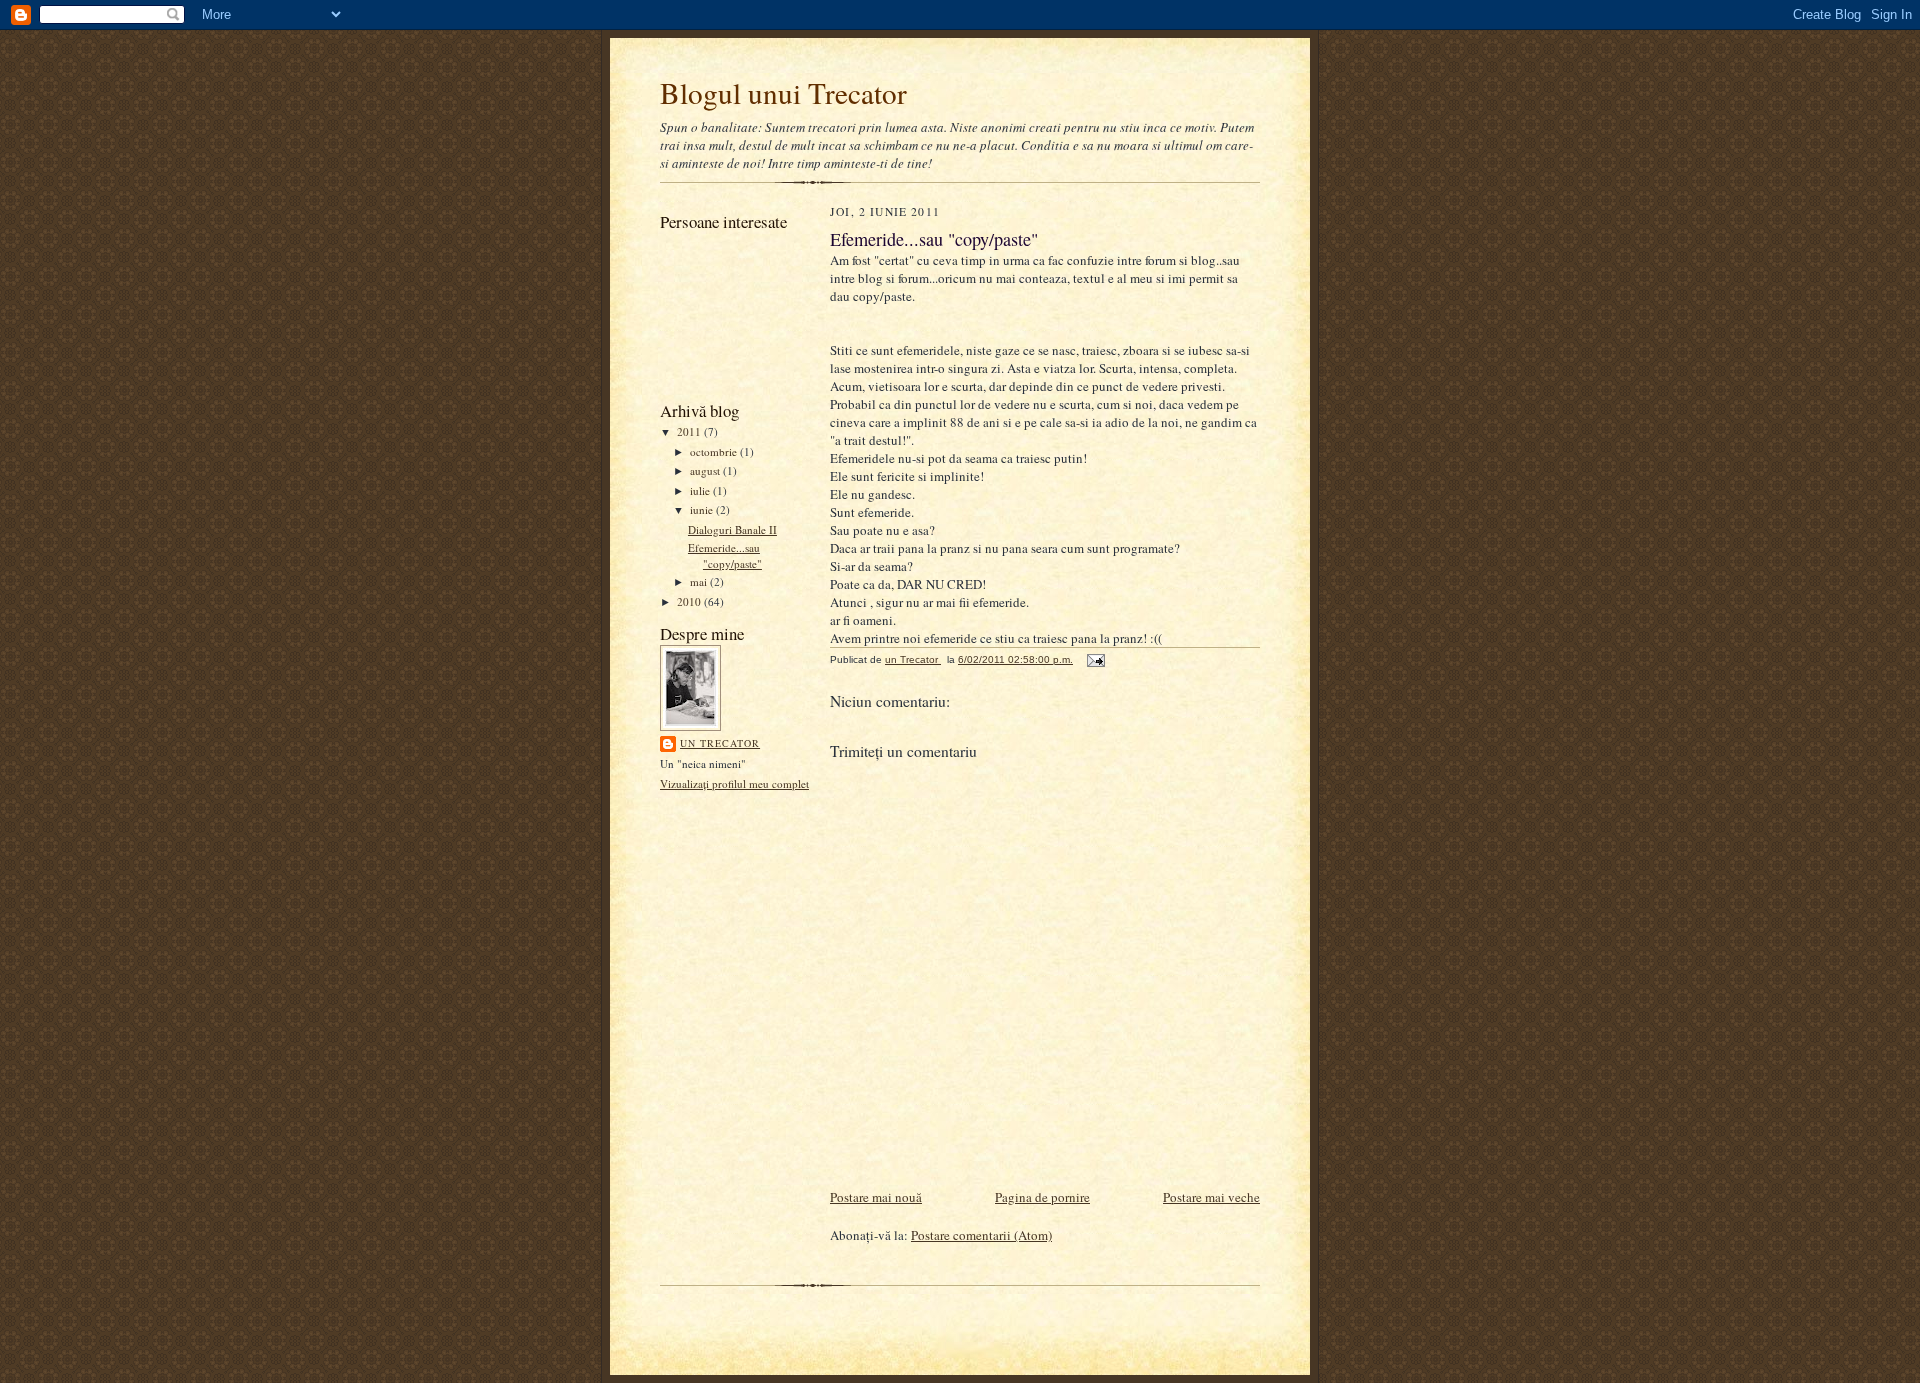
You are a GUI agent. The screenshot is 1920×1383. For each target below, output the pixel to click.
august (706, 470)
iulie (701, 490)
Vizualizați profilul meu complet (734, 783)
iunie (703, 509)
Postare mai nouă (876, 1197)
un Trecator (720, 743)
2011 (690, 431)
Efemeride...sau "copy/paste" (725, 555)
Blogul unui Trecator (783, 92)
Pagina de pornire (1042, 1197)
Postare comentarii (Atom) (981, 1235)
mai (700, 581)
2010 (690, 601)
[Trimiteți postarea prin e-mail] (1095, 659)
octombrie (715, 451)
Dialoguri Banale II (732, 529)
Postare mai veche (1211, 1197)
